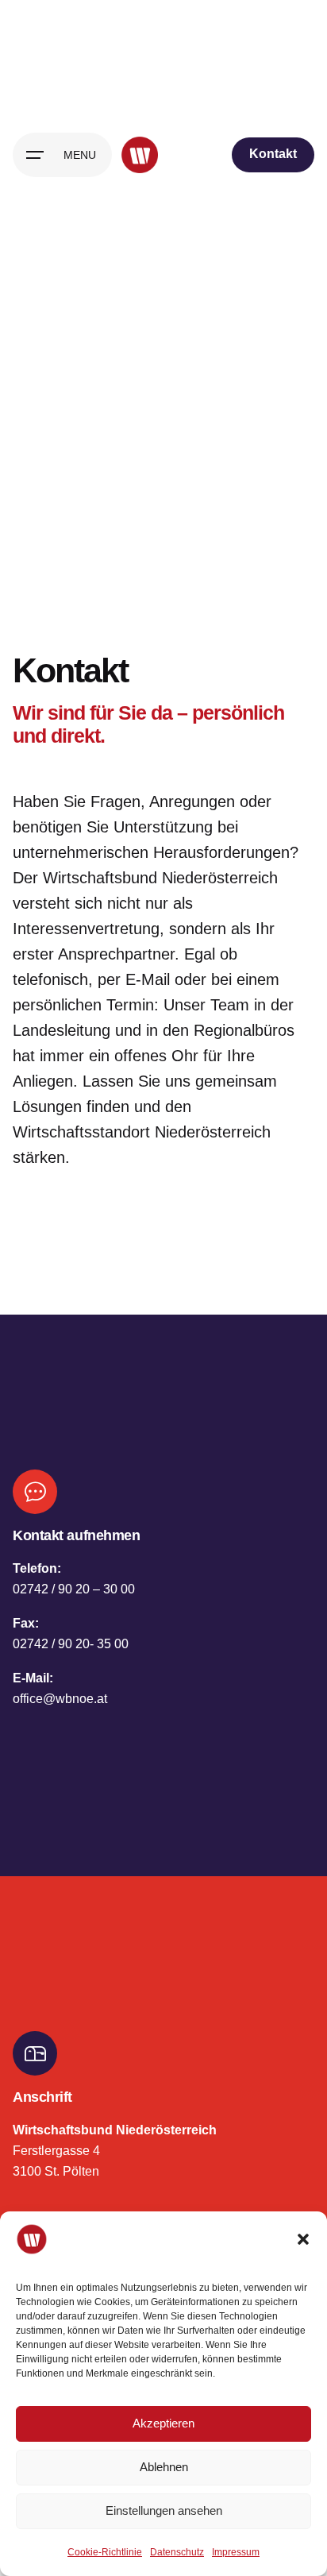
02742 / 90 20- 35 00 (71, 1643)
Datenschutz (177, 2552)
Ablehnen (164, 2467)
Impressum (236, 2552)
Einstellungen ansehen (164, 2510)
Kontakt (273, 154)
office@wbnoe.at (60, 1698)
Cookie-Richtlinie (105, 2552)
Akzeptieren (163, 2423)
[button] (303, 2239)
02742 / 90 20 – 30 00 (74, 1589)
